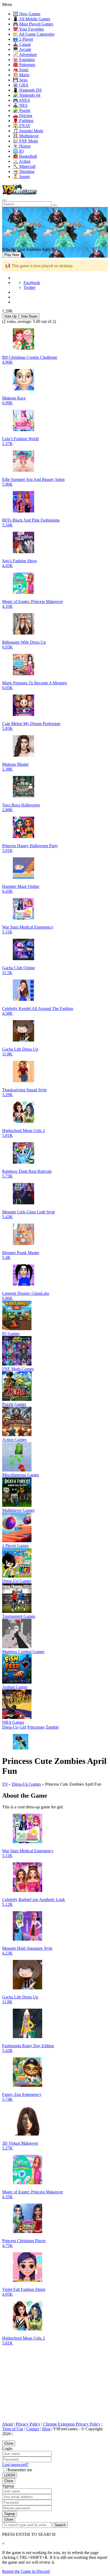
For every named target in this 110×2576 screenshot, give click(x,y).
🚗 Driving (23, 116)
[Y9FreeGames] (20, 194)
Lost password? (15, 2464)
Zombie (52, 1727)
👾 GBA (21, 85)
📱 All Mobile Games (32, 19)
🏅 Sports (21, 177)
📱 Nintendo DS (27, 90)
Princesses (36, 1727)
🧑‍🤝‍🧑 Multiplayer (26, 136)
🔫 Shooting (24, 171)
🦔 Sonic (21, 70)
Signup (10, 2514)
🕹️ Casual (22, 44)
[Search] (4, 200)
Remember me (20, 2470)
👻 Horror (22, 146)
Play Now (12, 255)
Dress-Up (10, 1727)
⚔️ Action (22, 161)
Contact (33, 2429)
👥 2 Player (23, 39)
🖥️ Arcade (22, 49)
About (7, 2424)
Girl (23, 1727)
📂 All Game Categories (34, 34)
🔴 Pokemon (24, 65)
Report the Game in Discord (26, 2571)
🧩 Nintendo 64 (27, 95)
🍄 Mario (21, 75)
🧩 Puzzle (22, 110)
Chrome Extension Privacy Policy (72, 2424)
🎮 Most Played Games (33, 24)
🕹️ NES (20, 105)
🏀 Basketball (25, 156)
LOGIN (10, 2475)
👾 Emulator (24, 60)
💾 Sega (20, 80)
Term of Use (13, 2429)
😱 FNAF (22, 126)
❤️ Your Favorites (28, 29)
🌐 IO (18, 151)
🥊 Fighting (23, 121)
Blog (46, 2429)
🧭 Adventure (25, 54)
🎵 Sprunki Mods (28, 131)
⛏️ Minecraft (24, 166)
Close (9, 2443)
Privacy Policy (28, 2424)
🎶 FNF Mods (25, 141)
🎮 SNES (21, 100)
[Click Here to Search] (55, 205)
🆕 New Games (27, 14)
